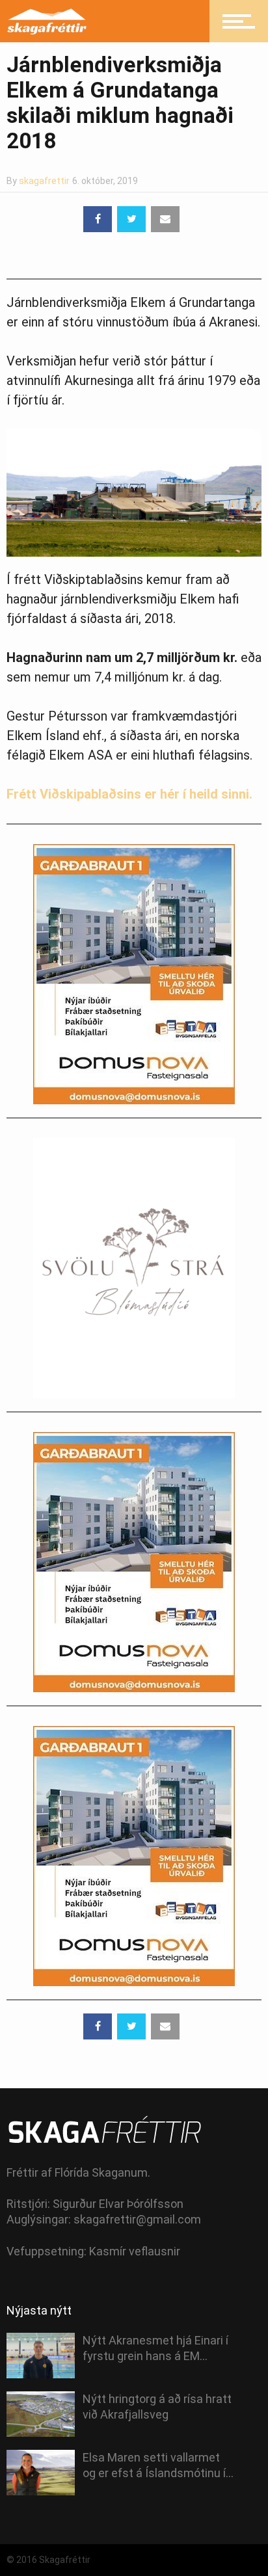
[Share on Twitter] (131, 219)
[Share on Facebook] (98, 219)
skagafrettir (44, 181)
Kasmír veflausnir (135, 2251)
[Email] (165, 219)
